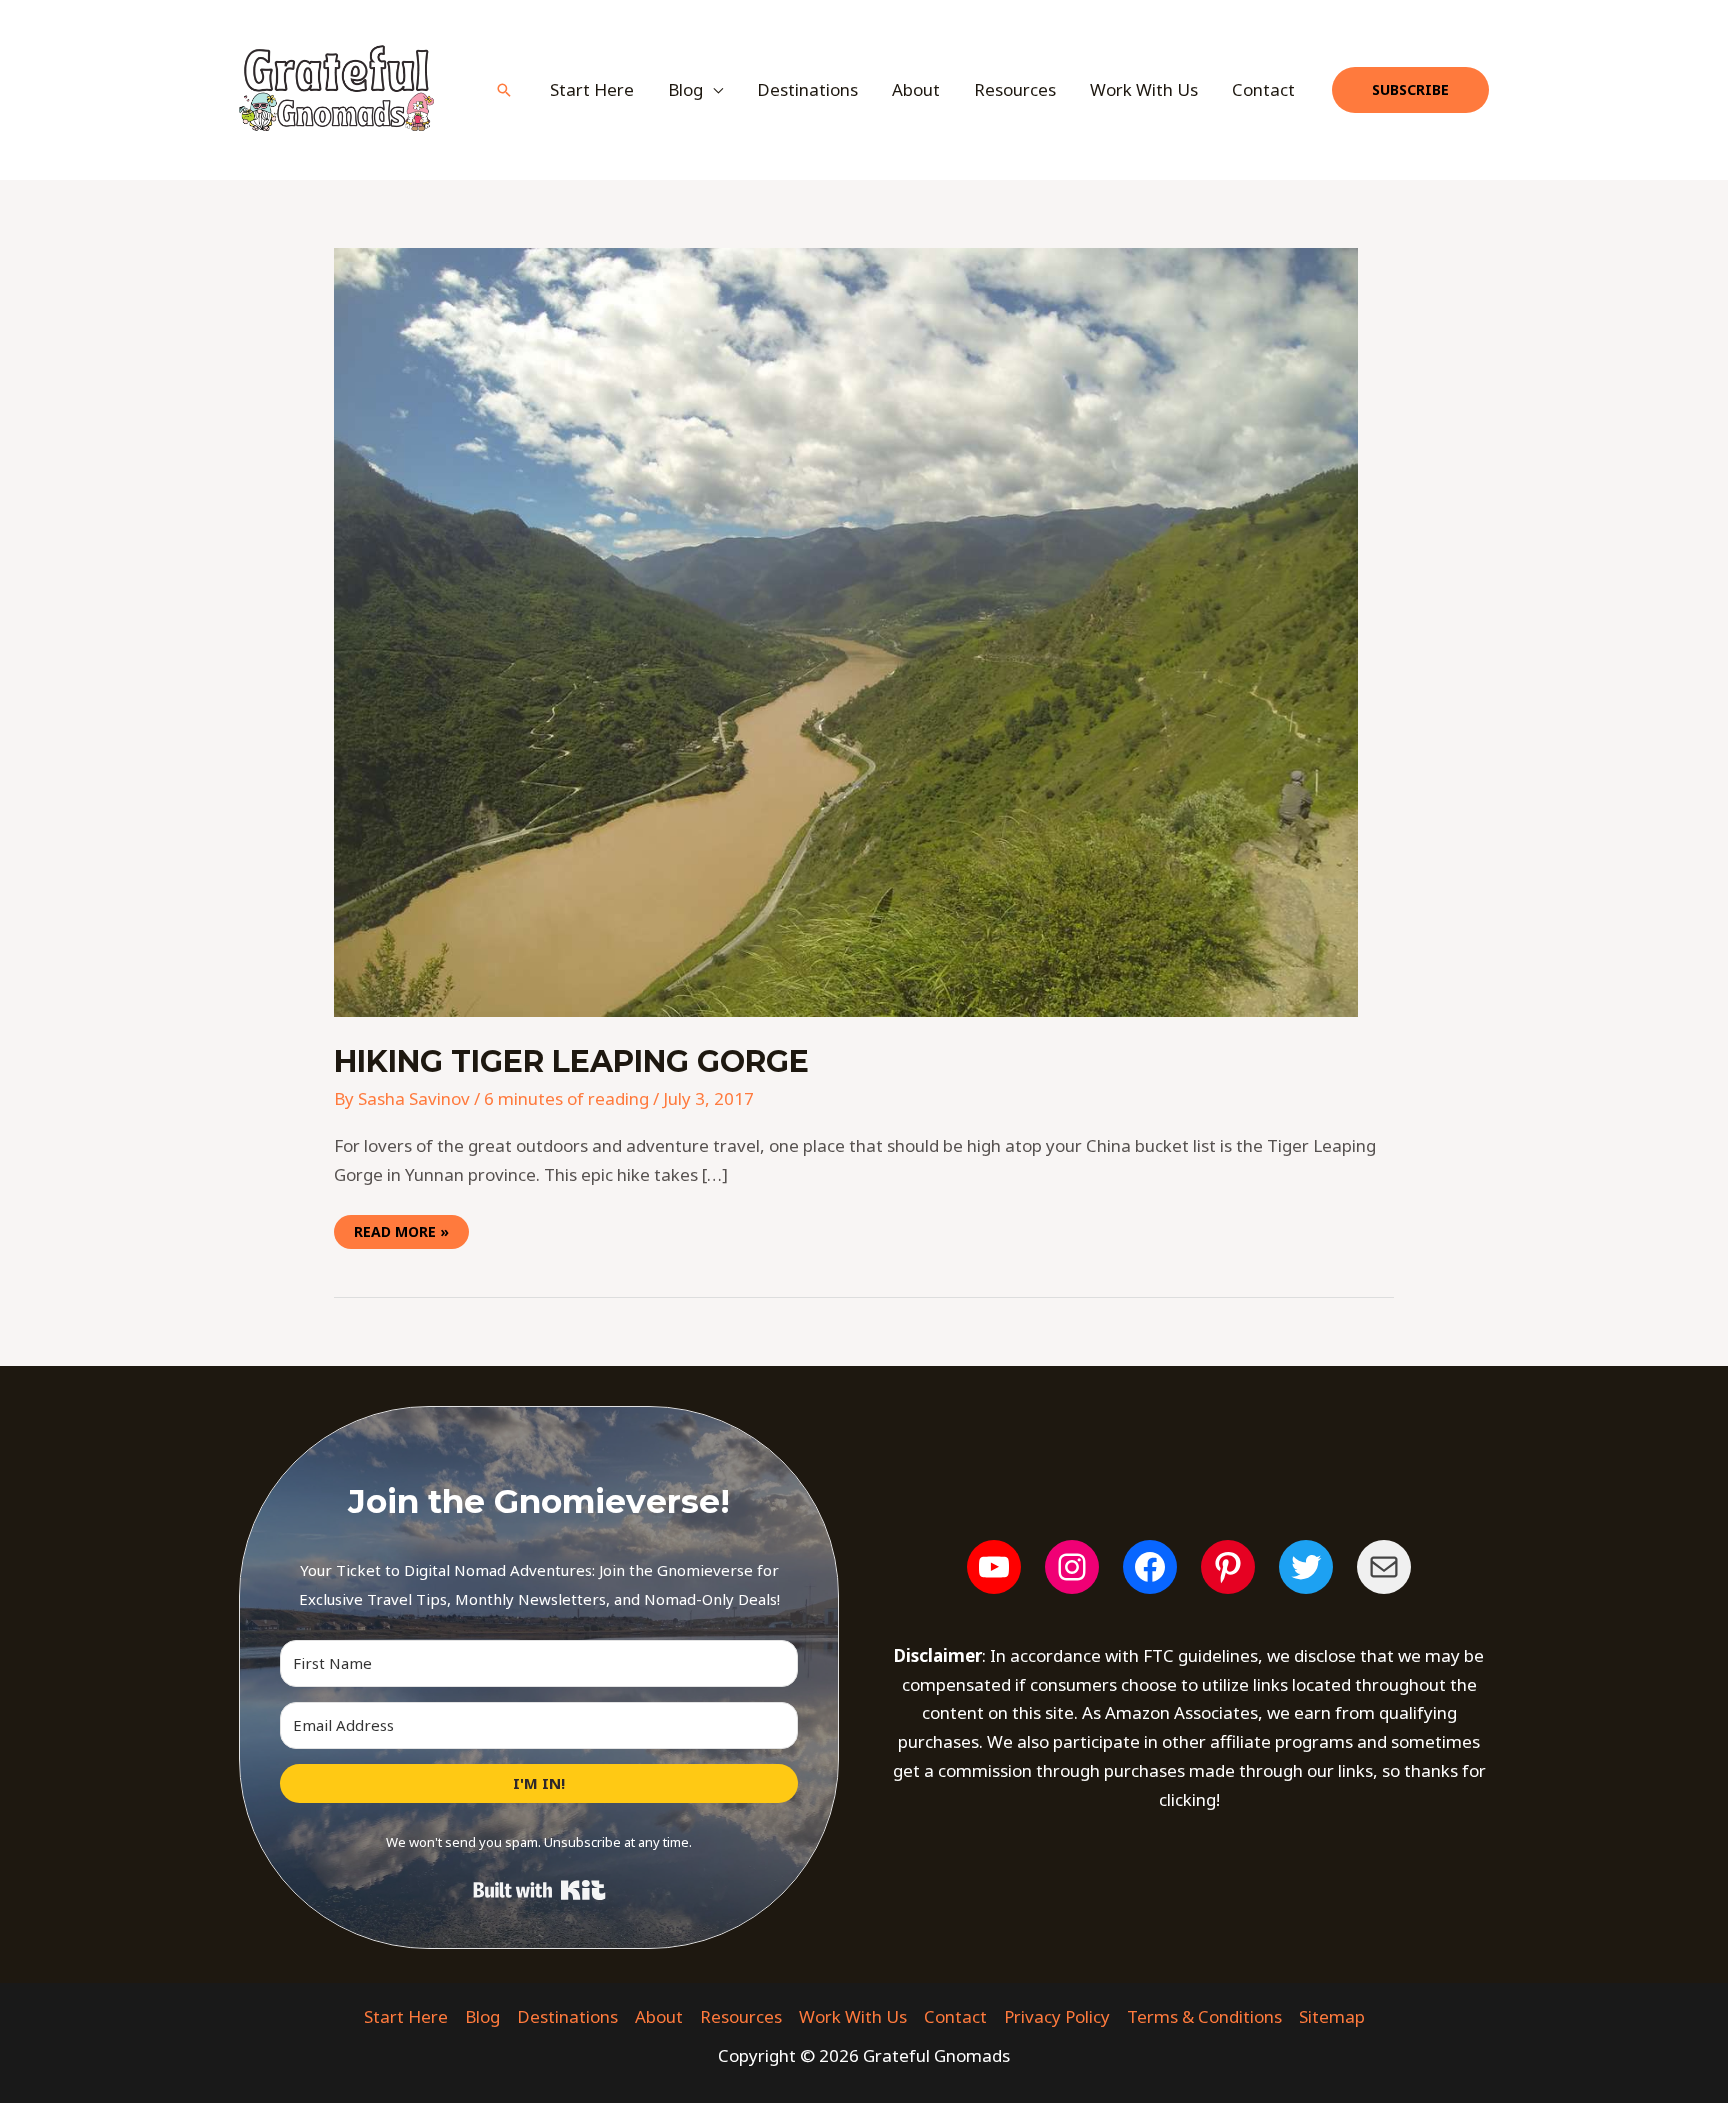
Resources (1015, 89)
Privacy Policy (1057, 2016)
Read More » (401, 1228)
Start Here (592, 89)
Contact (1263, 89)
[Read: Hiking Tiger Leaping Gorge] (846, 630)
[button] (504, 90)
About (916, 89)
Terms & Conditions (1204, 2016)
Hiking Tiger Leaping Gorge (571, 1061)
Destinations (807, 89)
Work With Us (1144, 89)
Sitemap (1332, 2016)
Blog (482, 2016)
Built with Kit (539, 1890)
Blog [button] (685, 89)
